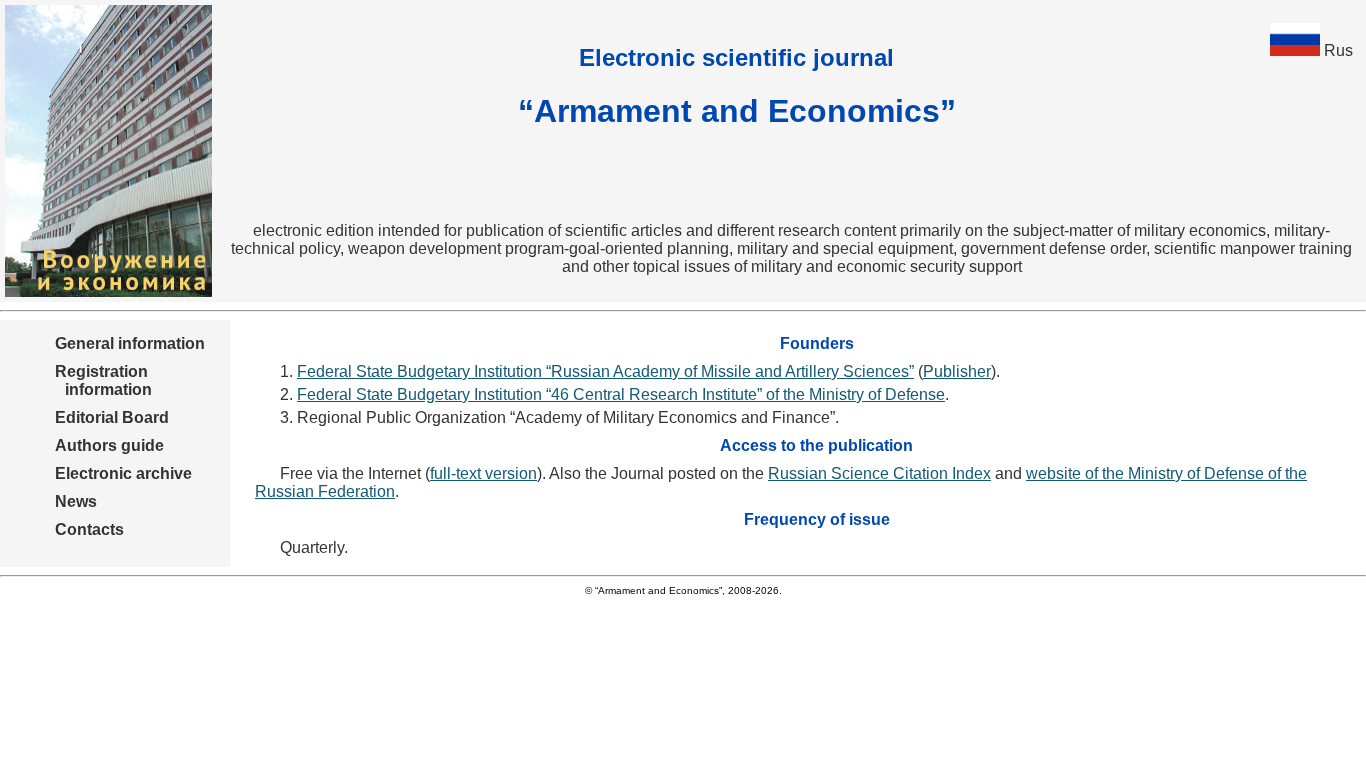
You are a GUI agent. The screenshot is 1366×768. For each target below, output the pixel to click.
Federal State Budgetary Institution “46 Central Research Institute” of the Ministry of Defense (621, 394)
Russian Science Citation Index (879, 473)
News (76, 501)
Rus (1338, 50)
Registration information (103, 380)
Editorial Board (112, 417)
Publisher (957, 371)
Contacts (89, 529)
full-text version (483, 473)
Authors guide (109, 445)
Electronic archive (123, 473)
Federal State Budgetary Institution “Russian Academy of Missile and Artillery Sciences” (605, 371)
